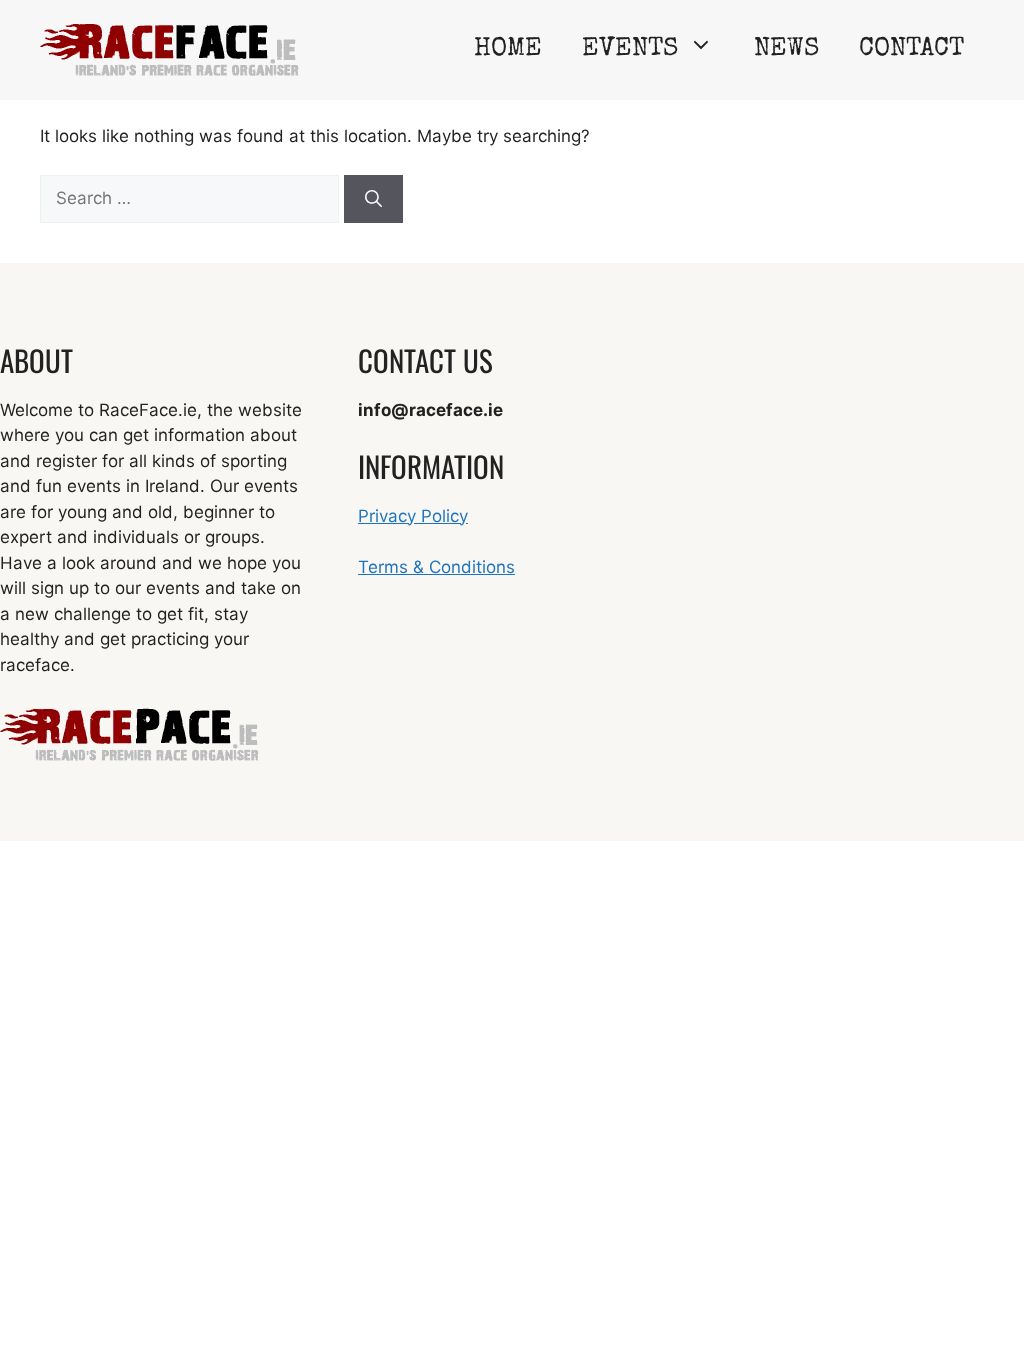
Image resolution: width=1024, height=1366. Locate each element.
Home (508, 50)
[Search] (373, 199)
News (786, 50)
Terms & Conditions (436, 567)
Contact (911, 50)
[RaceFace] (169, 49)
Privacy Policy (413, 516)
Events (630, 50)
